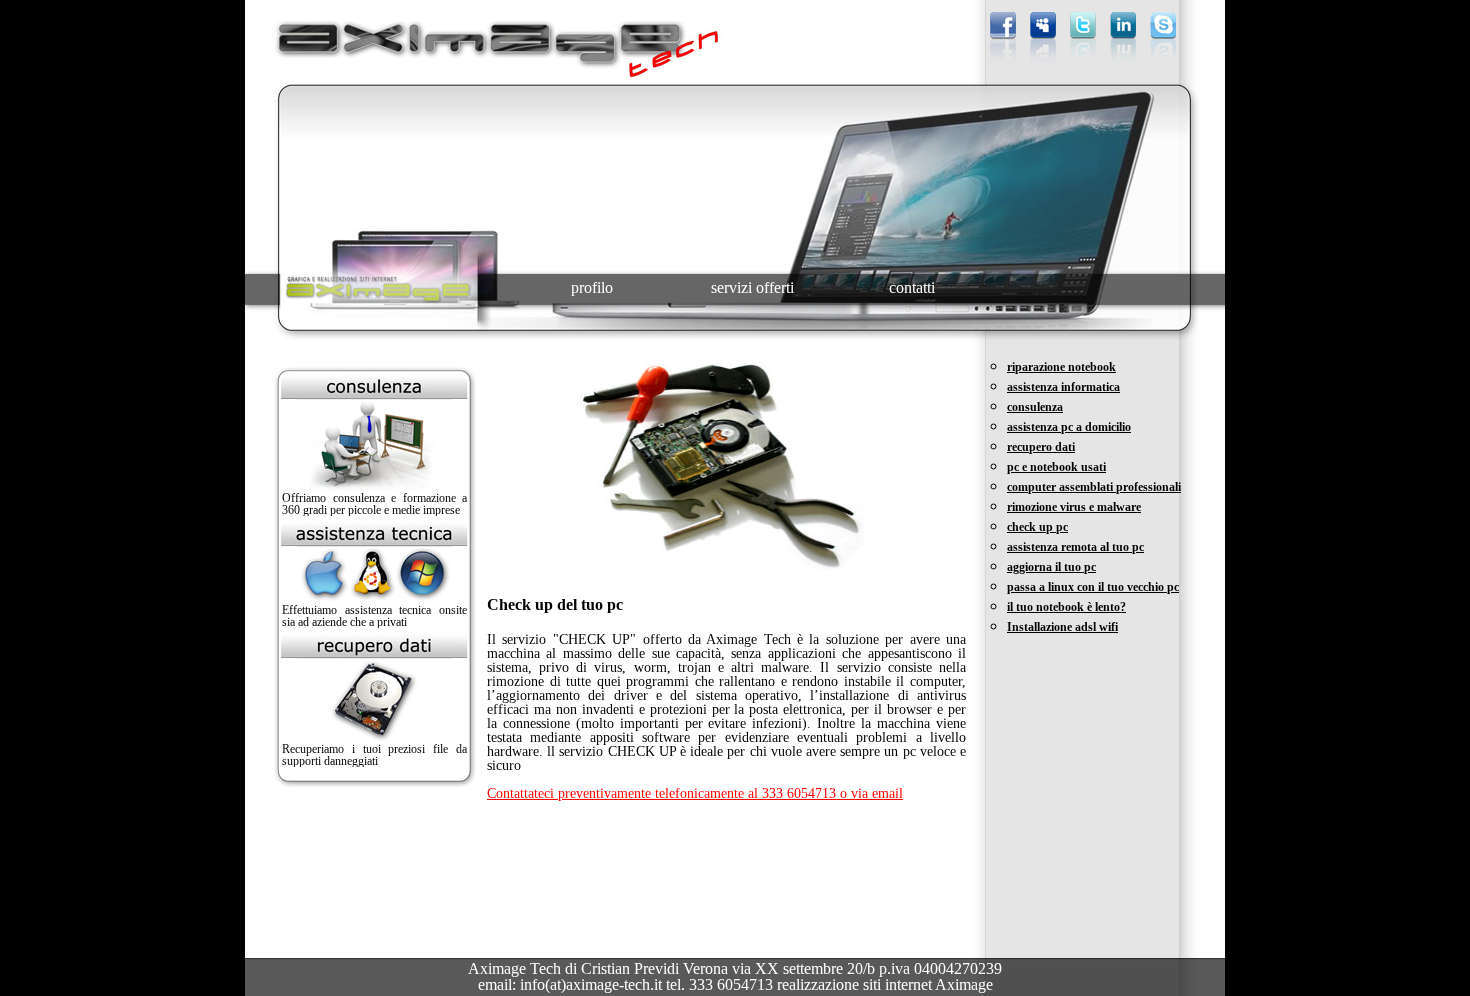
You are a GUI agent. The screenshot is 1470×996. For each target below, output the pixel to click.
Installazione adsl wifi (1062, 627)
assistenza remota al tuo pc (1075, 547)
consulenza (1035, 407)
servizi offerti (752, 287)
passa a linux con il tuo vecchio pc (1093, 587)
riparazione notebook (1061, 367)
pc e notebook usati (1056, 467)
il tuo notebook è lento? (1066, 607)
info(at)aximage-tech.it (593, 984)
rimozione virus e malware (1074, 507)
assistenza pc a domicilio (1069, 427)
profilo (592, 287)
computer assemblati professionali (1094, 487)
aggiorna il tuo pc (1051, 567)
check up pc (1037, 527)
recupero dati (1041, 447)
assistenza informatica (1063, 387)
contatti (912, 287)
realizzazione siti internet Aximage (885, 984)
